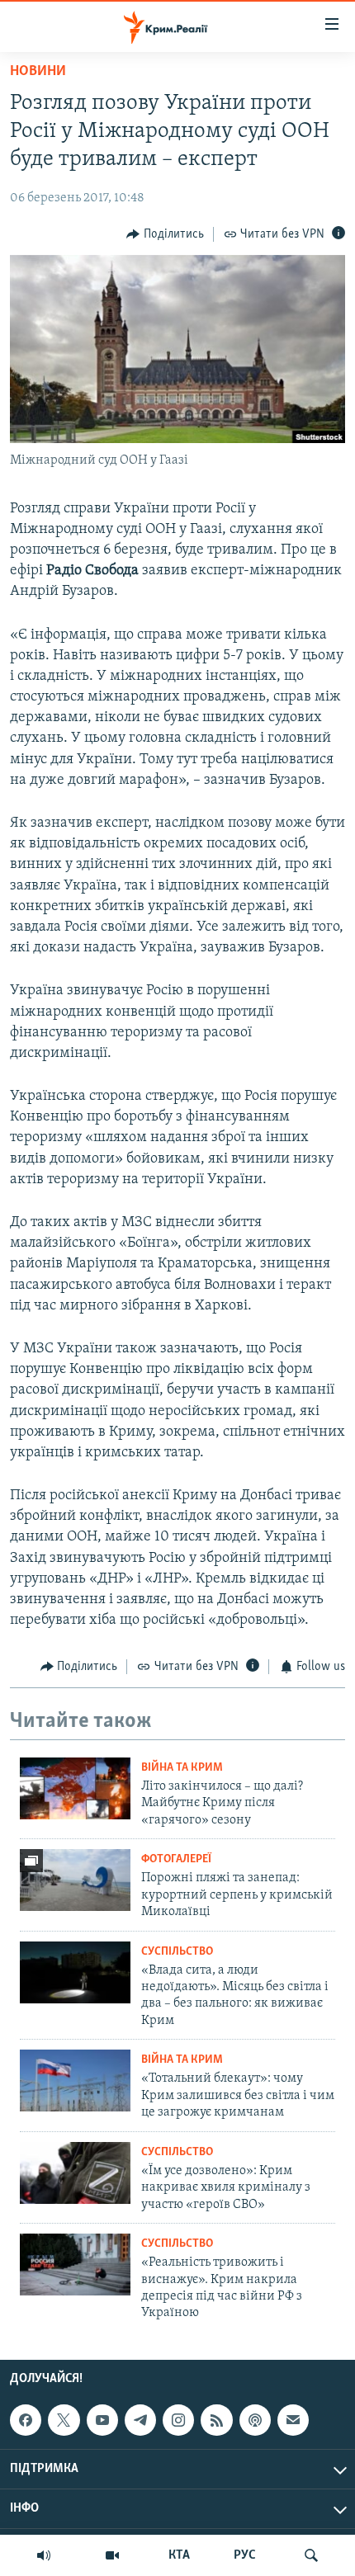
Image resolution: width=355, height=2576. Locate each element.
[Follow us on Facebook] (26, 2420)
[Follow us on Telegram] (140, 2420)
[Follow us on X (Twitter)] (64, 2420)
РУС (245, 2555)
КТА (179, 2555)
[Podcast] (255, 2420)
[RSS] (216, 2420)
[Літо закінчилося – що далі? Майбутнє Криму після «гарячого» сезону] (75, 1788)
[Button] (165, 234)
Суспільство (177, 1952)
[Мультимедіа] (112, 2555)
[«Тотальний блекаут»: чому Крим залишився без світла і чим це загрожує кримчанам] (75, 2081)
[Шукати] (311, 2555)
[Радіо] (44, 2555)
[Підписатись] (293, 2420)
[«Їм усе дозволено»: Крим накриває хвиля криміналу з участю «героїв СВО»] (75, 2173)
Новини (38, 72)
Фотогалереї (176, 1859)
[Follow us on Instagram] (178, 2420)
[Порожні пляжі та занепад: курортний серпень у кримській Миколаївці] (75, 1880)
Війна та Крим (182, 1768)
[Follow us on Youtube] (102, 2420)
